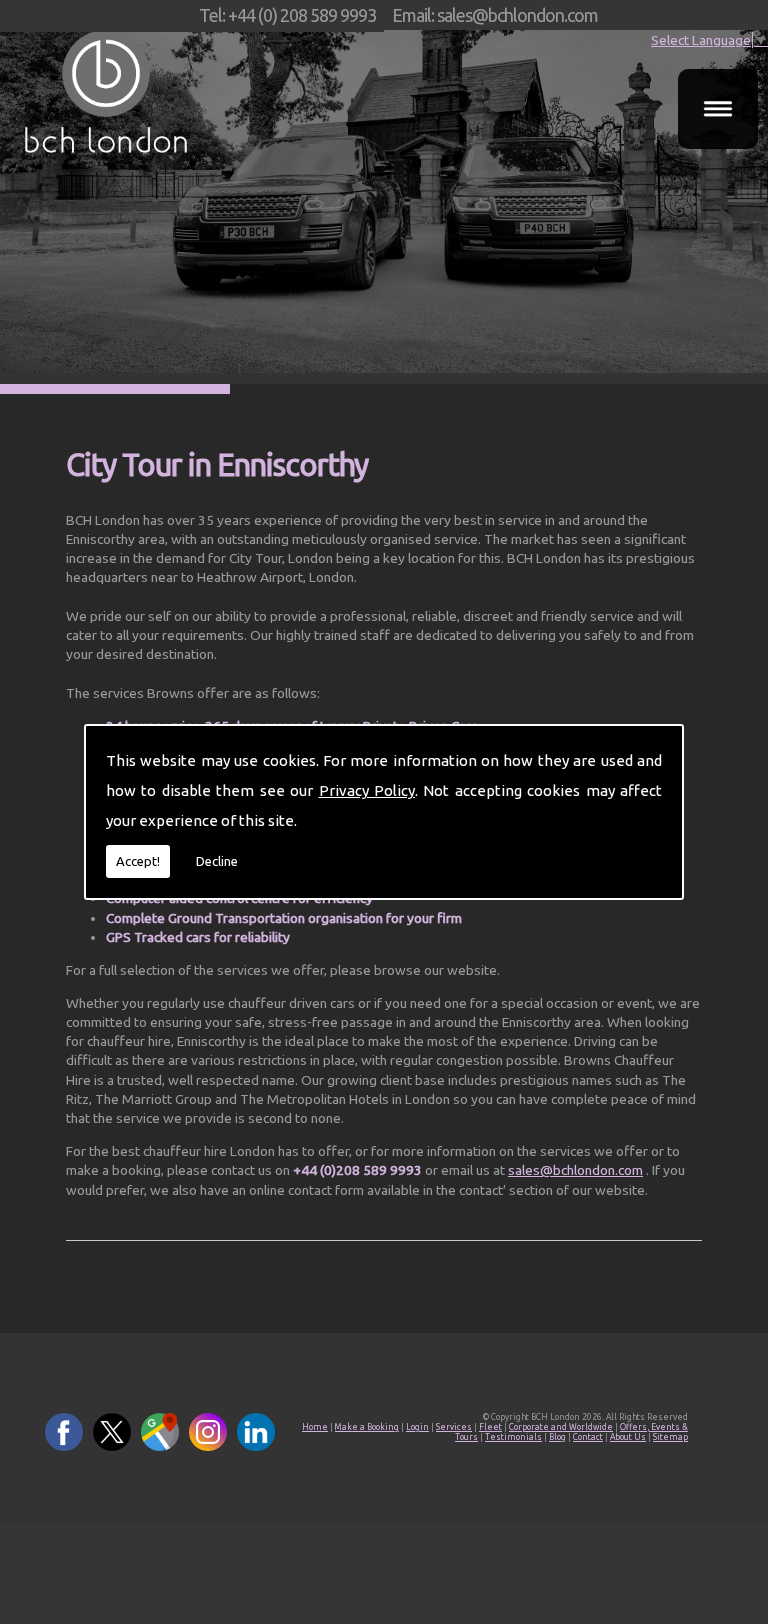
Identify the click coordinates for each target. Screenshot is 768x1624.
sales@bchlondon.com (575, 1170)
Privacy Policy (367, 790)
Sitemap (670, 1437)
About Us (628, 1437)
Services (454, 1427)
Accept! (138, 861)
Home (315, 1427)
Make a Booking (367, 1427)
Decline (217, 861)
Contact (588, 1437)
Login (417, 1427)
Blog (557, 1437)
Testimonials (513, 1437)
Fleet (490, 1427)
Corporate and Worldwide (561, 1427)
